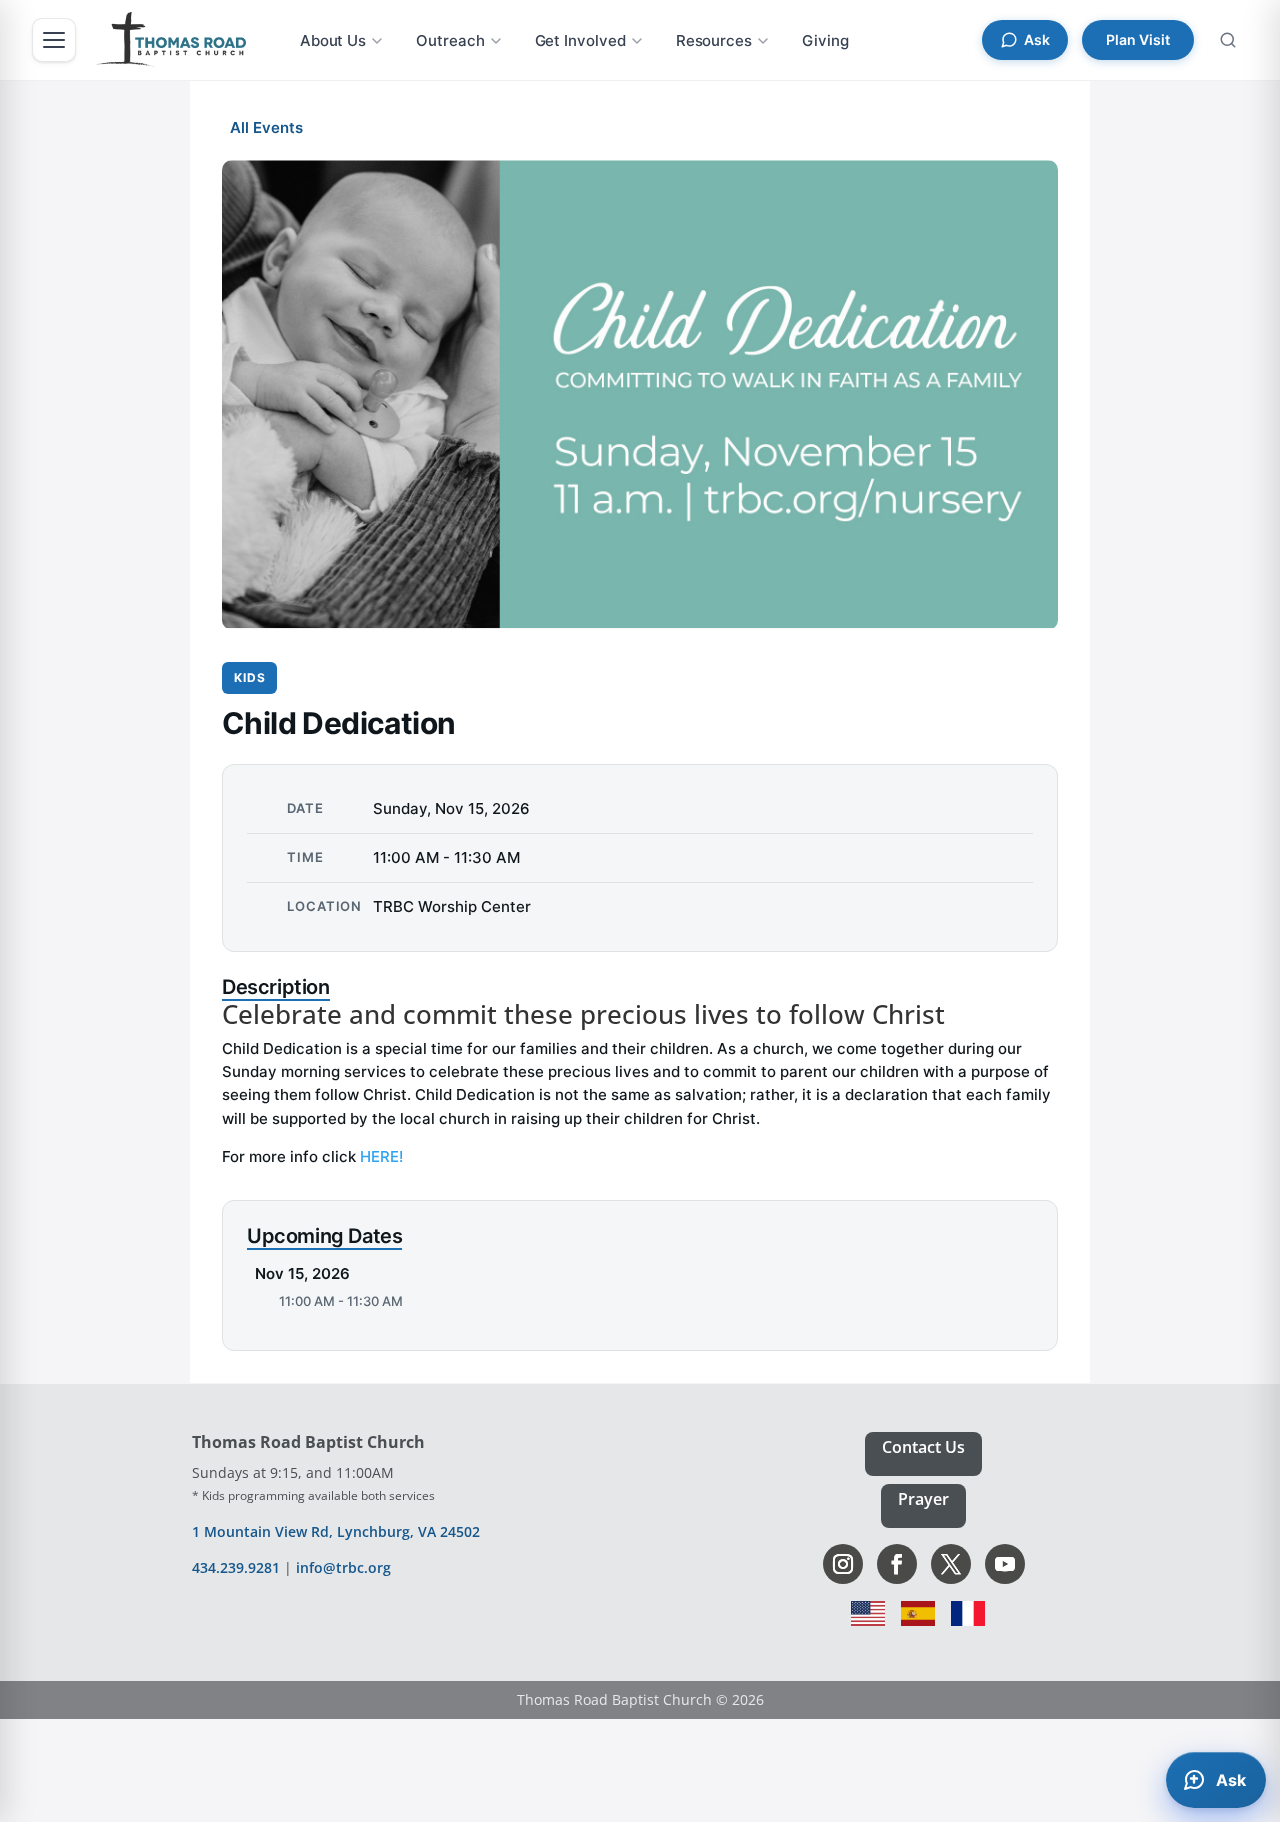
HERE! (381, 1156)
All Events (266, 127)
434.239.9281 (236, 1567)
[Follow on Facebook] (897, 1564)
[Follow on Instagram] (843, 1564)
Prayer (923, 1499)
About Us (333, 40)
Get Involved (580, 40)
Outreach (450, 40)
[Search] (1228, 40)
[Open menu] (54, 40)
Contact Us (923, 1447)
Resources (714, 40)
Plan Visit (1138, 39)
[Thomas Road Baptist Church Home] (171, 40)
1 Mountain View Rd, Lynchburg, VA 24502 (336, 1531)
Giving (825, 40)
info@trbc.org (343, 1567)
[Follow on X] (951, 1564)
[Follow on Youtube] (1005, 1564)
